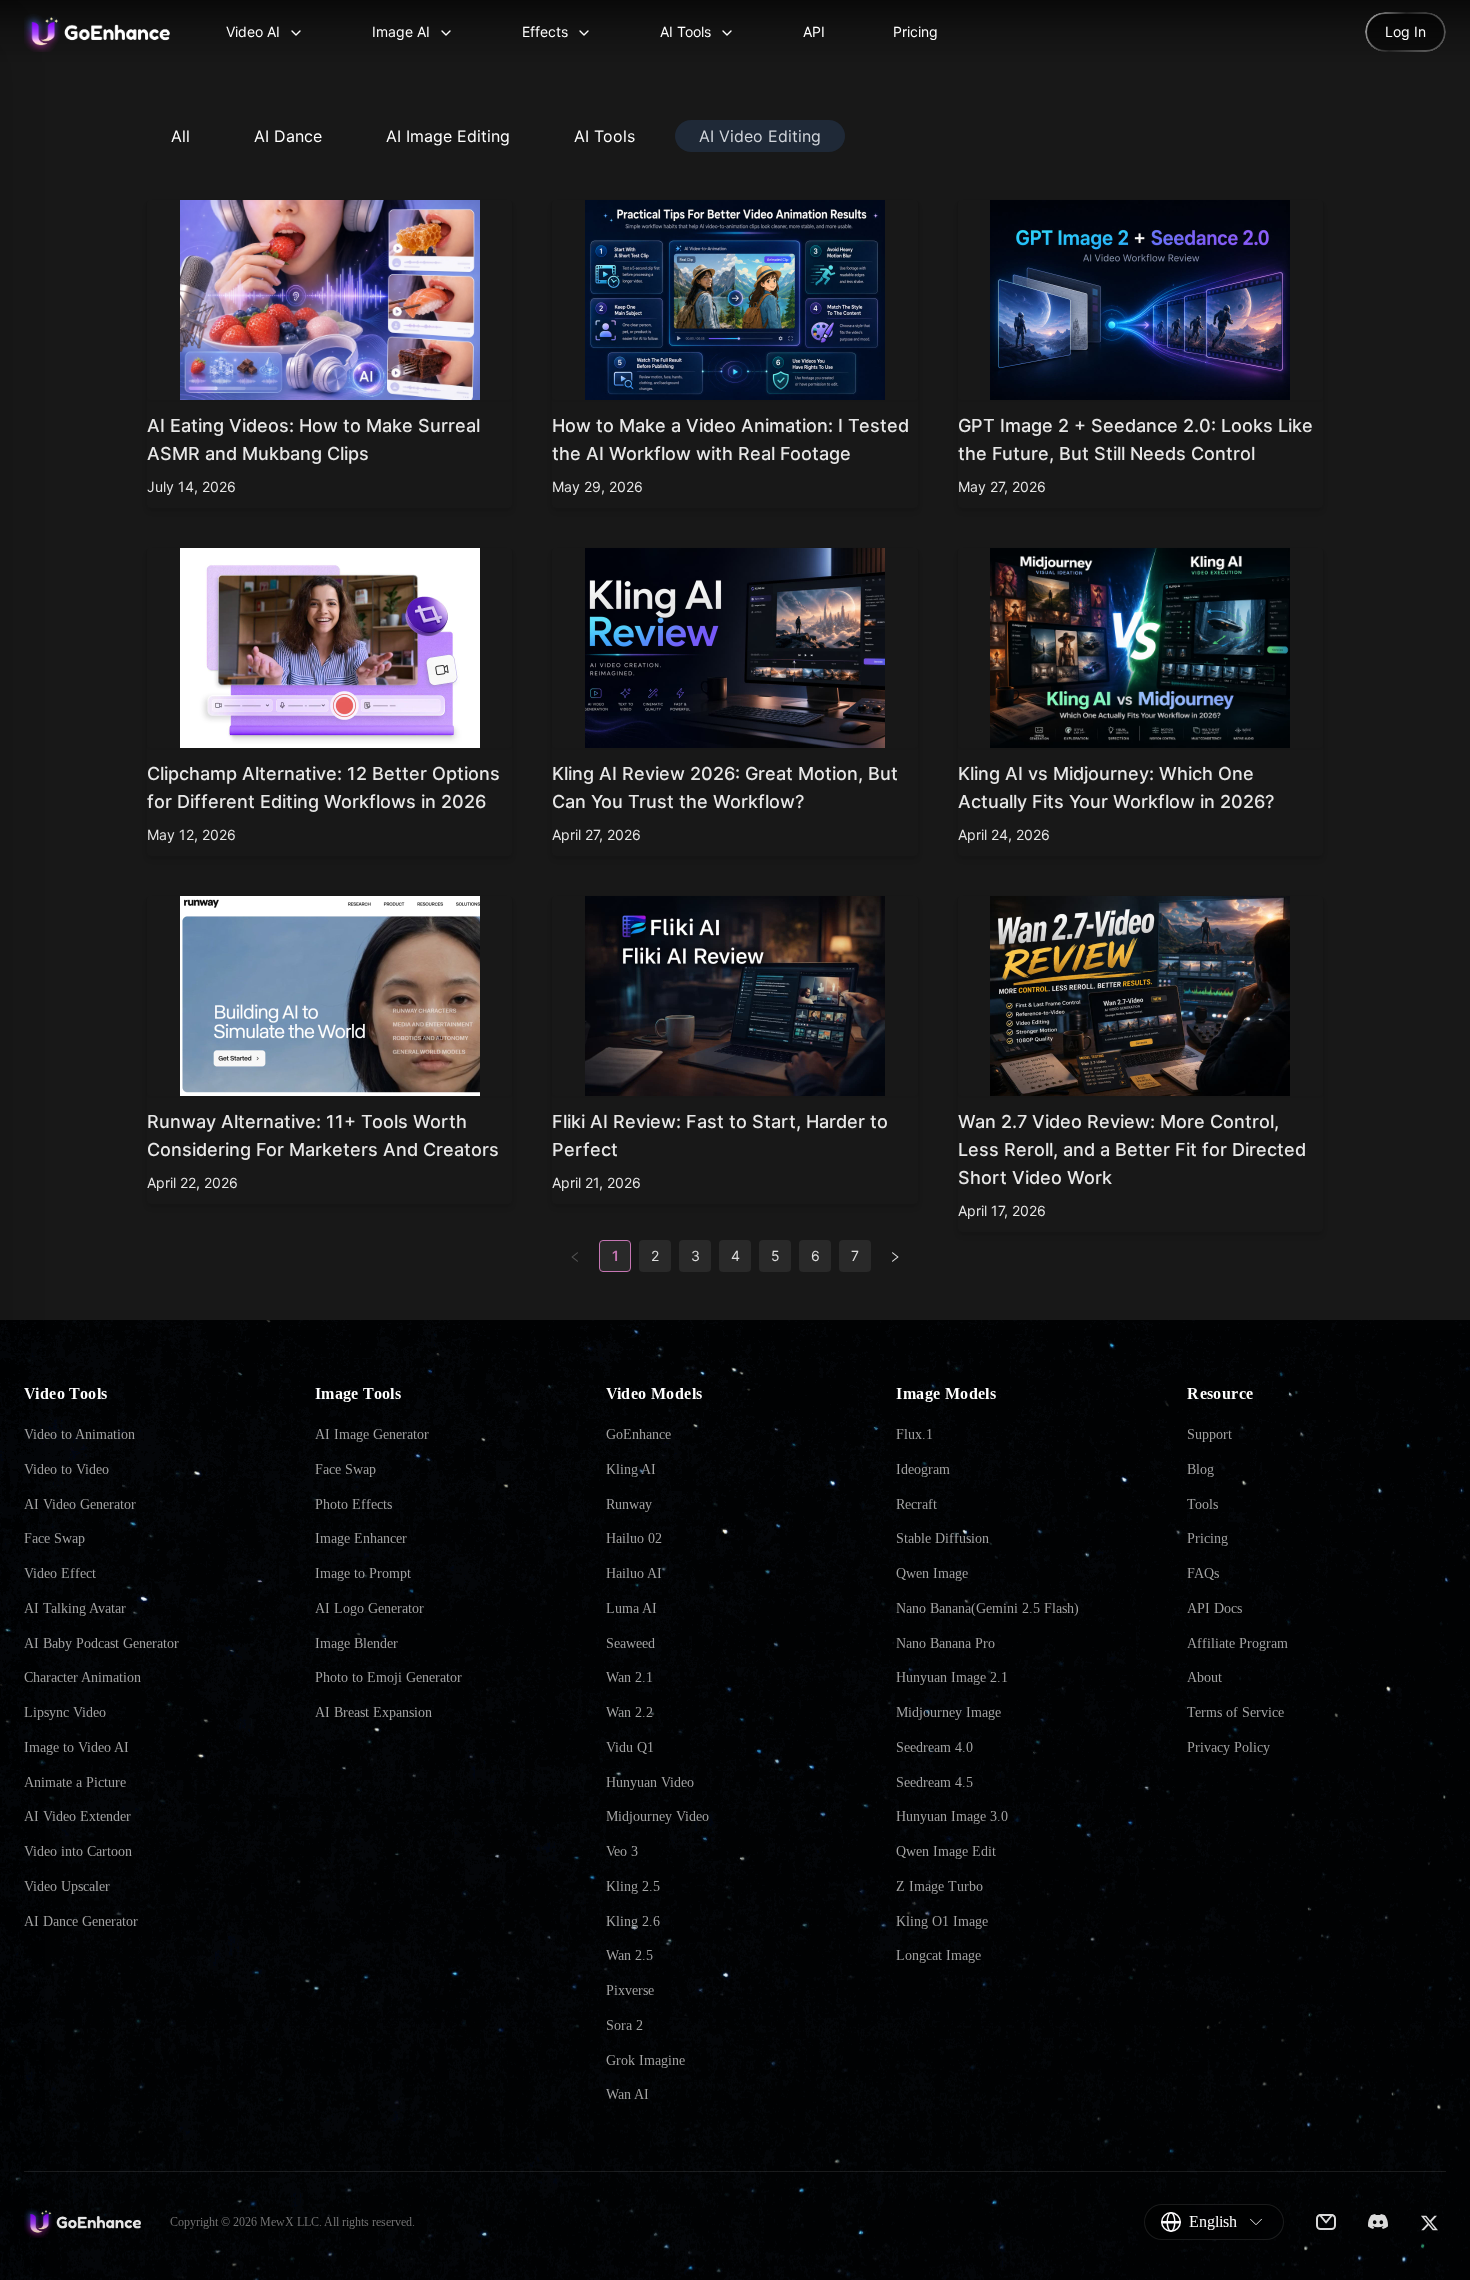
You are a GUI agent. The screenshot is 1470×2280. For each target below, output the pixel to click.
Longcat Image (938, 1955)
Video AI (253, 31)
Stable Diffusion (942, 1538)
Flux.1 (914, 1434)
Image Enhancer (361, 1538)
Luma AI (631, 1608)
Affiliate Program (1237, 1643)
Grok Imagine (645, 2060)
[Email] (1326, 2222)
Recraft (916, 1504)
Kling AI (631, 1469)
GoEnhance (638, 1434)
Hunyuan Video (650, 1782)
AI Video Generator (80, 1504)
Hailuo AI (634, 1573)
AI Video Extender (77, 1816)
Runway (629, 1504)
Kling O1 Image (942, 1921)
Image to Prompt (363, 1573)
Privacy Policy (1228, 1747)
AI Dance (288, 136)
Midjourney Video (657, 1816)
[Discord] (1378, 2222)
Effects (545, 31)
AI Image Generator (372, 1434)
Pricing (915, 31)
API (814, 31)
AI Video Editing (760, 136)
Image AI (401, 31)
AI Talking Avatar (75, 1608)
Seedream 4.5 (934, 1782)
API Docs (1214, 1608)
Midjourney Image (948, 1712)
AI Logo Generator (369, 1608)
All (180, 136)
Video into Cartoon (78, 1851)
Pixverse (630, 1990)
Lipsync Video (65, 1712)
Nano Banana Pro (945, 1643)
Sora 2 (624, 2025)
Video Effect (60, 1573)
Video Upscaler (67, 1886)
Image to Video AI (76, 1747)
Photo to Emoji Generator (388, 1677)
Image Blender (356, 1643)
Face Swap (54, 1538)
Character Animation (82, 1677)
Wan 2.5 (629, 1955)
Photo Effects (353, 1504)
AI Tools (685, 31)
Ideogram (923, 1469)
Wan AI (627, 2094)
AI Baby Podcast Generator (101, 1643)
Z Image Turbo (939, 1886)
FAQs (1203, 1573)
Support (1209, 1434)
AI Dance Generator (81, 1921)
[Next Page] (895, 1256)
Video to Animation (79, 1434)
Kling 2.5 (633, 1886)
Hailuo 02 (634, 1538)
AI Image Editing (448, 136)
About (1204, 1677)
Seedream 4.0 (934, 1747)
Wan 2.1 (629, 1677)
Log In (1405, 31)
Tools (1202, 1504)
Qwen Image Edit (946, 1851)
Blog (1200, 1469)
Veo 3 (622, 1851)
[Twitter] (1429, 2222)
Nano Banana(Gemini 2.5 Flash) (987, 1608)
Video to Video (66, 1469)
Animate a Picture (75, 1782)
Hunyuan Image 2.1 (952, 1677)
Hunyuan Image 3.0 (952, 1816)
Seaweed (630, 1643)
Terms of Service (1235, 1712)
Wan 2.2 (629, 1712)
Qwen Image (932, 1573)
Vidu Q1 (630, 1747)
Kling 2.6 (633, 1921)
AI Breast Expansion (373, 1712)
